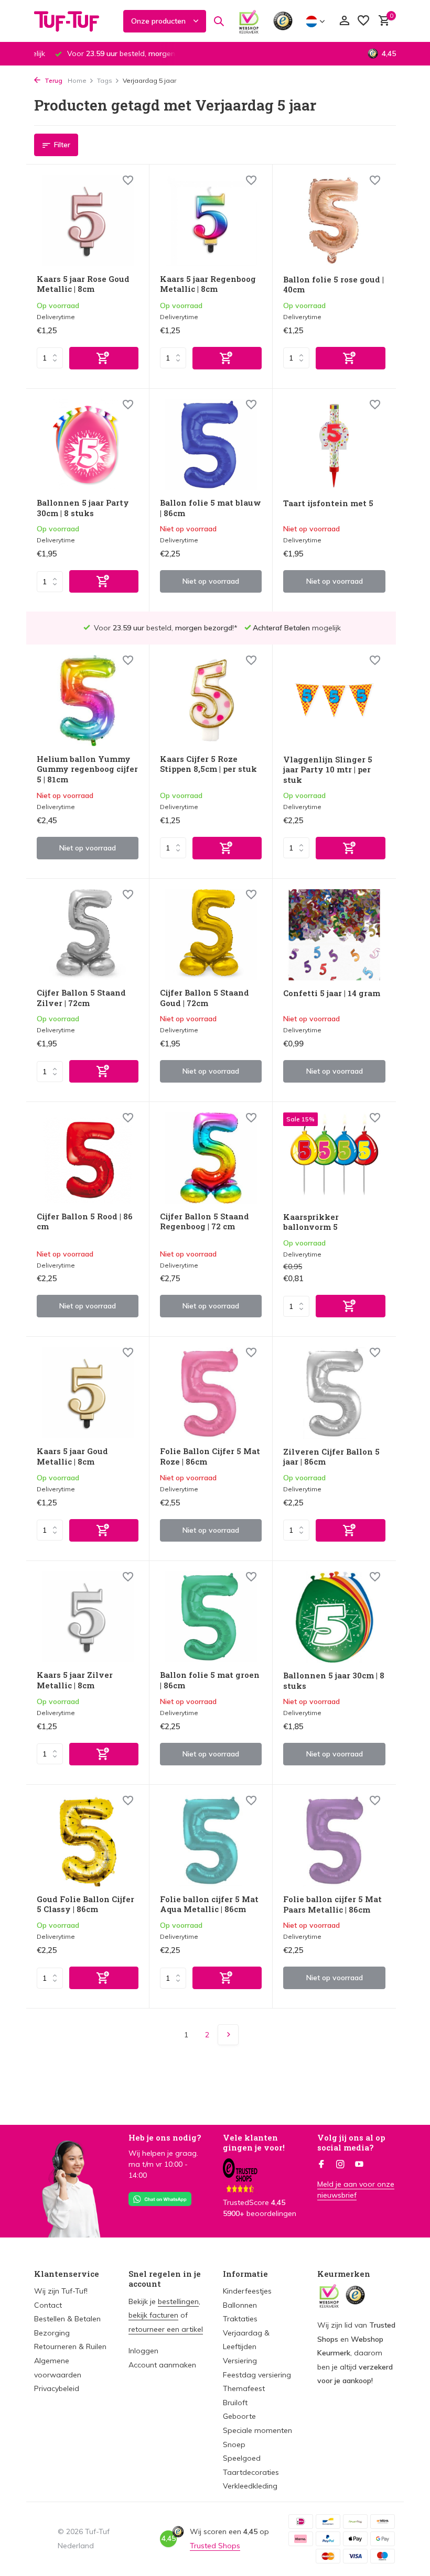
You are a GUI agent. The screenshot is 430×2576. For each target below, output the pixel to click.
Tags (105, 80)
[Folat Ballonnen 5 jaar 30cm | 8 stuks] (334, 1617)
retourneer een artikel (166, 2329)
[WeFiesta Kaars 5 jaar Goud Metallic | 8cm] (88, 1393)
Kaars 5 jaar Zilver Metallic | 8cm (75, 1680)
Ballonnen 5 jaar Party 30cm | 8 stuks (83, 508)
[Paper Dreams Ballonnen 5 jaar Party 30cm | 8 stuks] (88, 445)
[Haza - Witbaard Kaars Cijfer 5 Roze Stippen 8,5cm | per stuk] (211, 701)
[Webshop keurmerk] (249, 21)
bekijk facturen (153, 2315)
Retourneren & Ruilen (70, 2346)
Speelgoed (242, 2458)
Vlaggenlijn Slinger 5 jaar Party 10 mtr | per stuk (328, 770)
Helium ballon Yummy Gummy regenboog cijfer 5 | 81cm (87, 769)
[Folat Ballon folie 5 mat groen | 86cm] (211, 1617)
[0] (381, 21)
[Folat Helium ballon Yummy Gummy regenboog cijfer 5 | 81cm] (88, 701)
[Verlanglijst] (363, 21)
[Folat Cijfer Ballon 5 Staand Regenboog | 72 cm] (211, 1158)
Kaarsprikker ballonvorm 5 (311, 1222)
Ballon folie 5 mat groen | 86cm (210, 1680)
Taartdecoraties (251, 2472)
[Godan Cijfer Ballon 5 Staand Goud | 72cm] (211, 935)
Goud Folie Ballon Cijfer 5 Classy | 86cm (85, 1904)
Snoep (234, 2444)
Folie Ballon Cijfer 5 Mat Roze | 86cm (210, 1456)
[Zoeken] (219, 21)
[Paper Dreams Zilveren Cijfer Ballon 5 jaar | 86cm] (334, 1393)
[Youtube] (359, 2165)
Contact (48, 2305)
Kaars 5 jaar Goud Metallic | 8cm (72, 1456)
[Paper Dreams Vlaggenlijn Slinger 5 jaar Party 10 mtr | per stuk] (334, 701)
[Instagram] (340, 2165)
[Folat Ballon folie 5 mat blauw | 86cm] (211, 445)
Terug (53, 80)
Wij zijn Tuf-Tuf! (61, 2291)
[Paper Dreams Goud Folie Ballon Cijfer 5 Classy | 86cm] (88, 1841)
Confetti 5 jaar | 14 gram (332, 993)
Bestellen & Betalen (67, 2319)
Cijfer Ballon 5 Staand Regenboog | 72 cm (205, 1222)
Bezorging (52, 2333)
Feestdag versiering (257, 2375)
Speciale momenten (257, 2430)
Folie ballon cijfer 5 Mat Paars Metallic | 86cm (332, 1904)
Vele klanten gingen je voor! (254, 2143)
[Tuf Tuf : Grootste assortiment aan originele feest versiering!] (73, 21)
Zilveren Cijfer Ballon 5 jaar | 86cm (331, 1457)
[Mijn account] (344, 21)
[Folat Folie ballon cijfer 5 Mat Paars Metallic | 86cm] (334, 1841)
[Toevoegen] (104, 358)
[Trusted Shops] (283, 21)
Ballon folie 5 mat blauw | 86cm (211, 508)
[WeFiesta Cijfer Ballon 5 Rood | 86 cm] (88, 1158)
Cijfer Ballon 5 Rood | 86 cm (85, 1222)
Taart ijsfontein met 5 (328, 503)
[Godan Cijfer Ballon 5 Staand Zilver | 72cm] (88, 935)
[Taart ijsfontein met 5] (334, 445)
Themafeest (244, 2388)
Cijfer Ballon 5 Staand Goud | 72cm (205, 998)
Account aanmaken (162, 2365)
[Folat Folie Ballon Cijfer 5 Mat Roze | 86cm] (211, 1393)
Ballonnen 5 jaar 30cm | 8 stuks (334, 1681)
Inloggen (143, 2351)
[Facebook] (321, 2165)
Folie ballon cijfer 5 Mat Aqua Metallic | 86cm (209, 1904)
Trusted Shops (215, 2546)
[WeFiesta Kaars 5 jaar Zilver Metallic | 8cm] (88, 1617)
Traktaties (240, 2319)
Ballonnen (240, 2305)
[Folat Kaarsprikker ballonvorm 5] (334, 1158)
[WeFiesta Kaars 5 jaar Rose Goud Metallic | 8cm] (88, 221)
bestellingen (178, 2301)
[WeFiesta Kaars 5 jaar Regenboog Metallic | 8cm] (211, 221)
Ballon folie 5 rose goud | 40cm (334, 285)
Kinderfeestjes (247, 2291)
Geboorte (239, 2416)
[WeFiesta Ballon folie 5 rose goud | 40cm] (334, 221)
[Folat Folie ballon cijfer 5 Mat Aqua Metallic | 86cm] (211, 1841)
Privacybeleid (57, 2388)
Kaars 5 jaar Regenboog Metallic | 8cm (208, 284)
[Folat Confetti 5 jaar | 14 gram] (334, 935)
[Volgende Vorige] (228, 2035)
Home (77, 80)
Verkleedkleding (250, 2486)
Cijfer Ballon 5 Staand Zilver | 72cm (81, 998)
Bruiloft (235, 2403)
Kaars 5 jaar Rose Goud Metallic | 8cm (83, 284)
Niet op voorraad (211, 581)
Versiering (240, 2361)
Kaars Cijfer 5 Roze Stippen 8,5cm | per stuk (208, 764)
